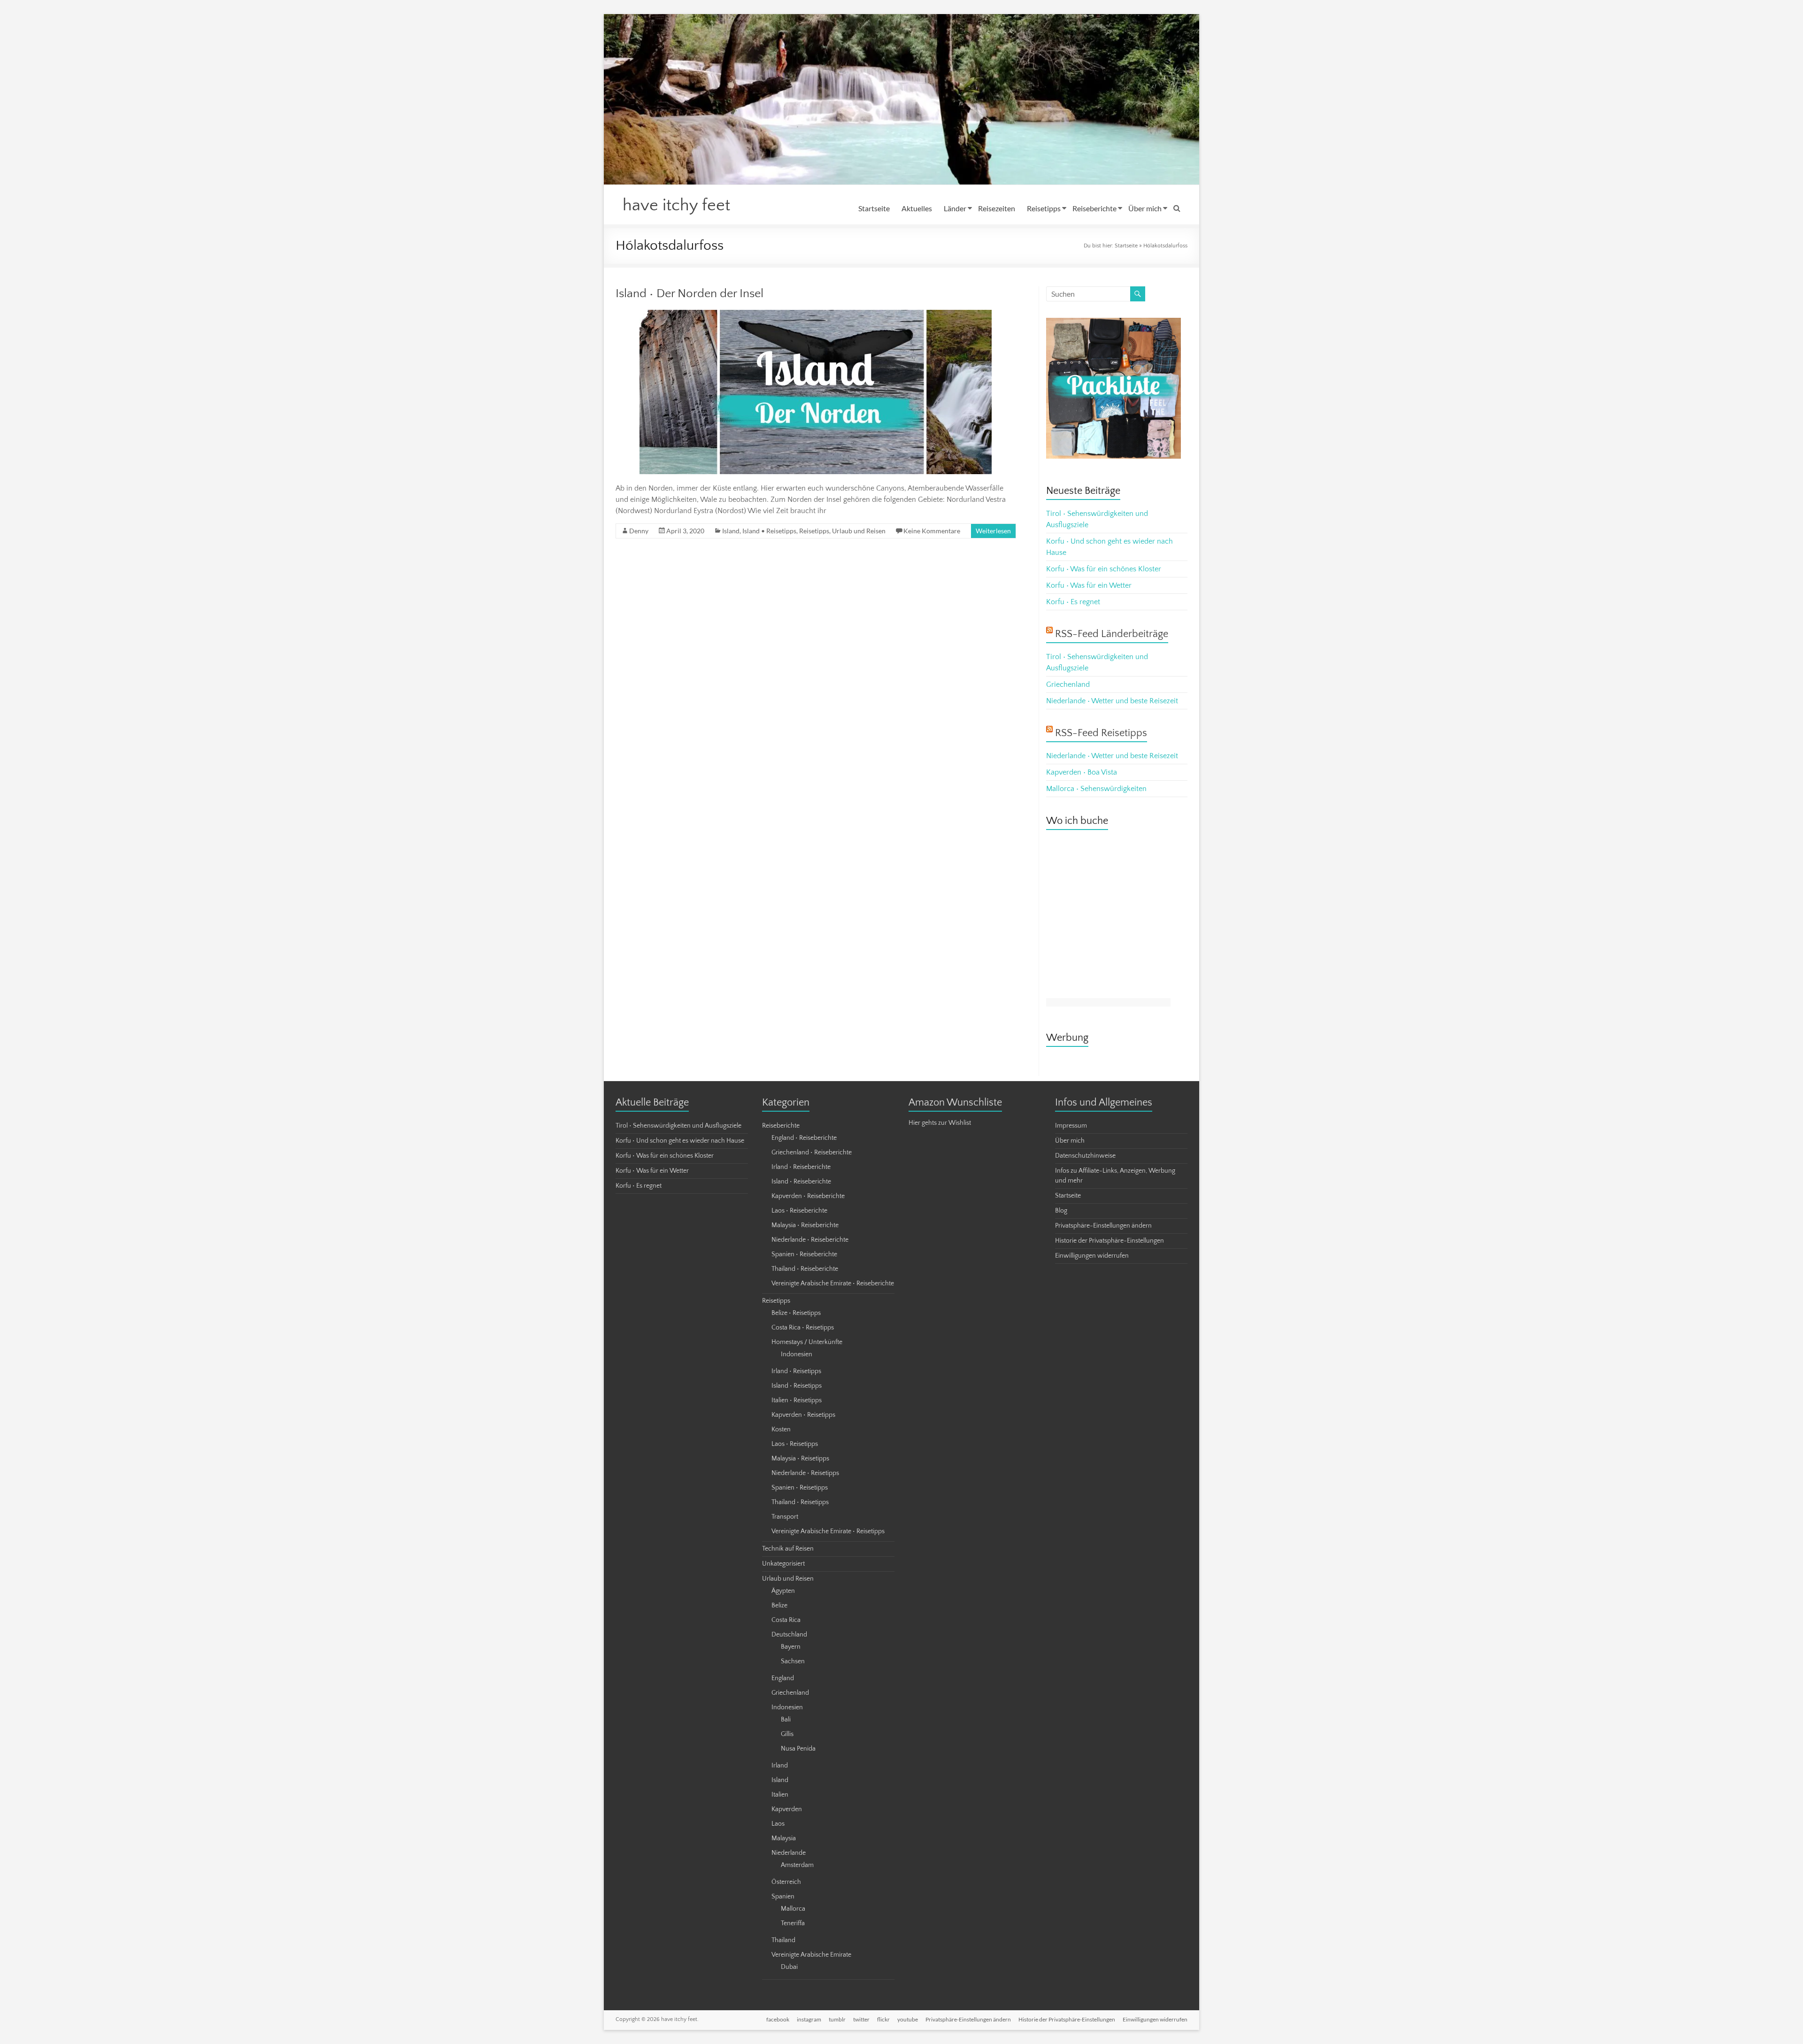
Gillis (787, 1734)
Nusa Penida (798, 1749)
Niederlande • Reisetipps (805, 1473)
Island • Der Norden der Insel (690, 294)
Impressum (1071, 1126)
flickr (883, 2019)
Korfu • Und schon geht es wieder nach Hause (680, 1141)
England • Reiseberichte (804, 1138)
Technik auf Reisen (788, 1549)
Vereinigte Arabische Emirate (811, 1955)
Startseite (874, 208)
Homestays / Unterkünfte (807, 1342)
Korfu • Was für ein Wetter (1089, 585)
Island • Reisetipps (769, 531)
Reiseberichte (1094, 208)
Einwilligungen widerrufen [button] (1092, 1256)
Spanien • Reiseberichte (804, 1254)
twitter (861, 2019)
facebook (778, 2019)
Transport (785, 1517)
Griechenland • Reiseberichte (812, 1153)
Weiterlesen (993, 531)
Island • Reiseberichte (801, 1182)
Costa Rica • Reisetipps (803, 1328)
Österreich (786, 1882)
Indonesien (797, 1354)
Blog (1061, 1211)
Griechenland (1068, 684)
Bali (786, 1720)
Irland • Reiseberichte (801, 1167)
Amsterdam (797, 1865)
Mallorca (793, 1909)
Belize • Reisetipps (796, 1313)
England (783, 1678)
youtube (908, 2019)
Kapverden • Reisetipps (803, 1415)
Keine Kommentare (932, 531)
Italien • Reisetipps (797, 1400)
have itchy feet (676, 205)
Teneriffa (793, 1923)
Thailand (783, 1940)
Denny (639, 531)
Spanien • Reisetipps (800, 1488)
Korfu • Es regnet (1073, 602)
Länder (955, 208)
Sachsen (793, 1661)
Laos (778, 1824)
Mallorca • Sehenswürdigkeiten (1096, 789)
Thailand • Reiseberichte (805, 1269)
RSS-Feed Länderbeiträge (1112, 634)
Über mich (1145, 208)
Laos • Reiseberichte (799, 1211)
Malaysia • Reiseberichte (805, 1225)
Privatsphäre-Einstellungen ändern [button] (1103, 1226)
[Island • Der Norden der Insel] (816, 315)
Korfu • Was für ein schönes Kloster (1104, 569)
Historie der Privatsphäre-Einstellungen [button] (1110, 1241)
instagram (809, 2019)
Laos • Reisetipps (795, 1444)
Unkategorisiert (783, 1564)
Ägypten (783, 1591)
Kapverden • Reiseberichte (808, 1196)
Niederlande (789, 1853)
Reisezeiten (997, 208)
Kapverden (787, 1809)
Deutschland (789, 1635)
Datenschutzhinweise (1085, 1156)
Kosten (781, 1429)
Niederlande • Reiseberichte (810, 1240)
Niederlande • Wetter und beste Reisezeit (1112, 701)
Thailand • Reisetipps (800, 1502)
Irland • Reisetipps (796, 1371)
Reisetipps (1044, 208)
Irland (780, 1766)
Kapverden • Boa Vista (1082, 772)
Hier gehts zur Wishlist (940, 1123)
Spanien (783, 1897)
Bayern (791, 1647)
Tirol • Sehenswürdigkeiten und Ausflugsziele (678, 1126)
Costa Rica (786, 1620)
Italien (780, 1795)
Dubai (789, 1967)
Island (731, 531)
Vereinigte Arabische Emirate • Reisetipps (828, 1531)
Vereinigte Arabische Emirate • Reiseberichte (833, 1283)
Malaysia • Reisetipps (800, 1459)
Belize (779, 1606)
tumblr (837, 2019)
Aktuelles (917, 208)
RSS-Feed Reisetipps (1101, 733)
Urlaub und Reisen (859, 531)
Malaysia (784, 1838)
